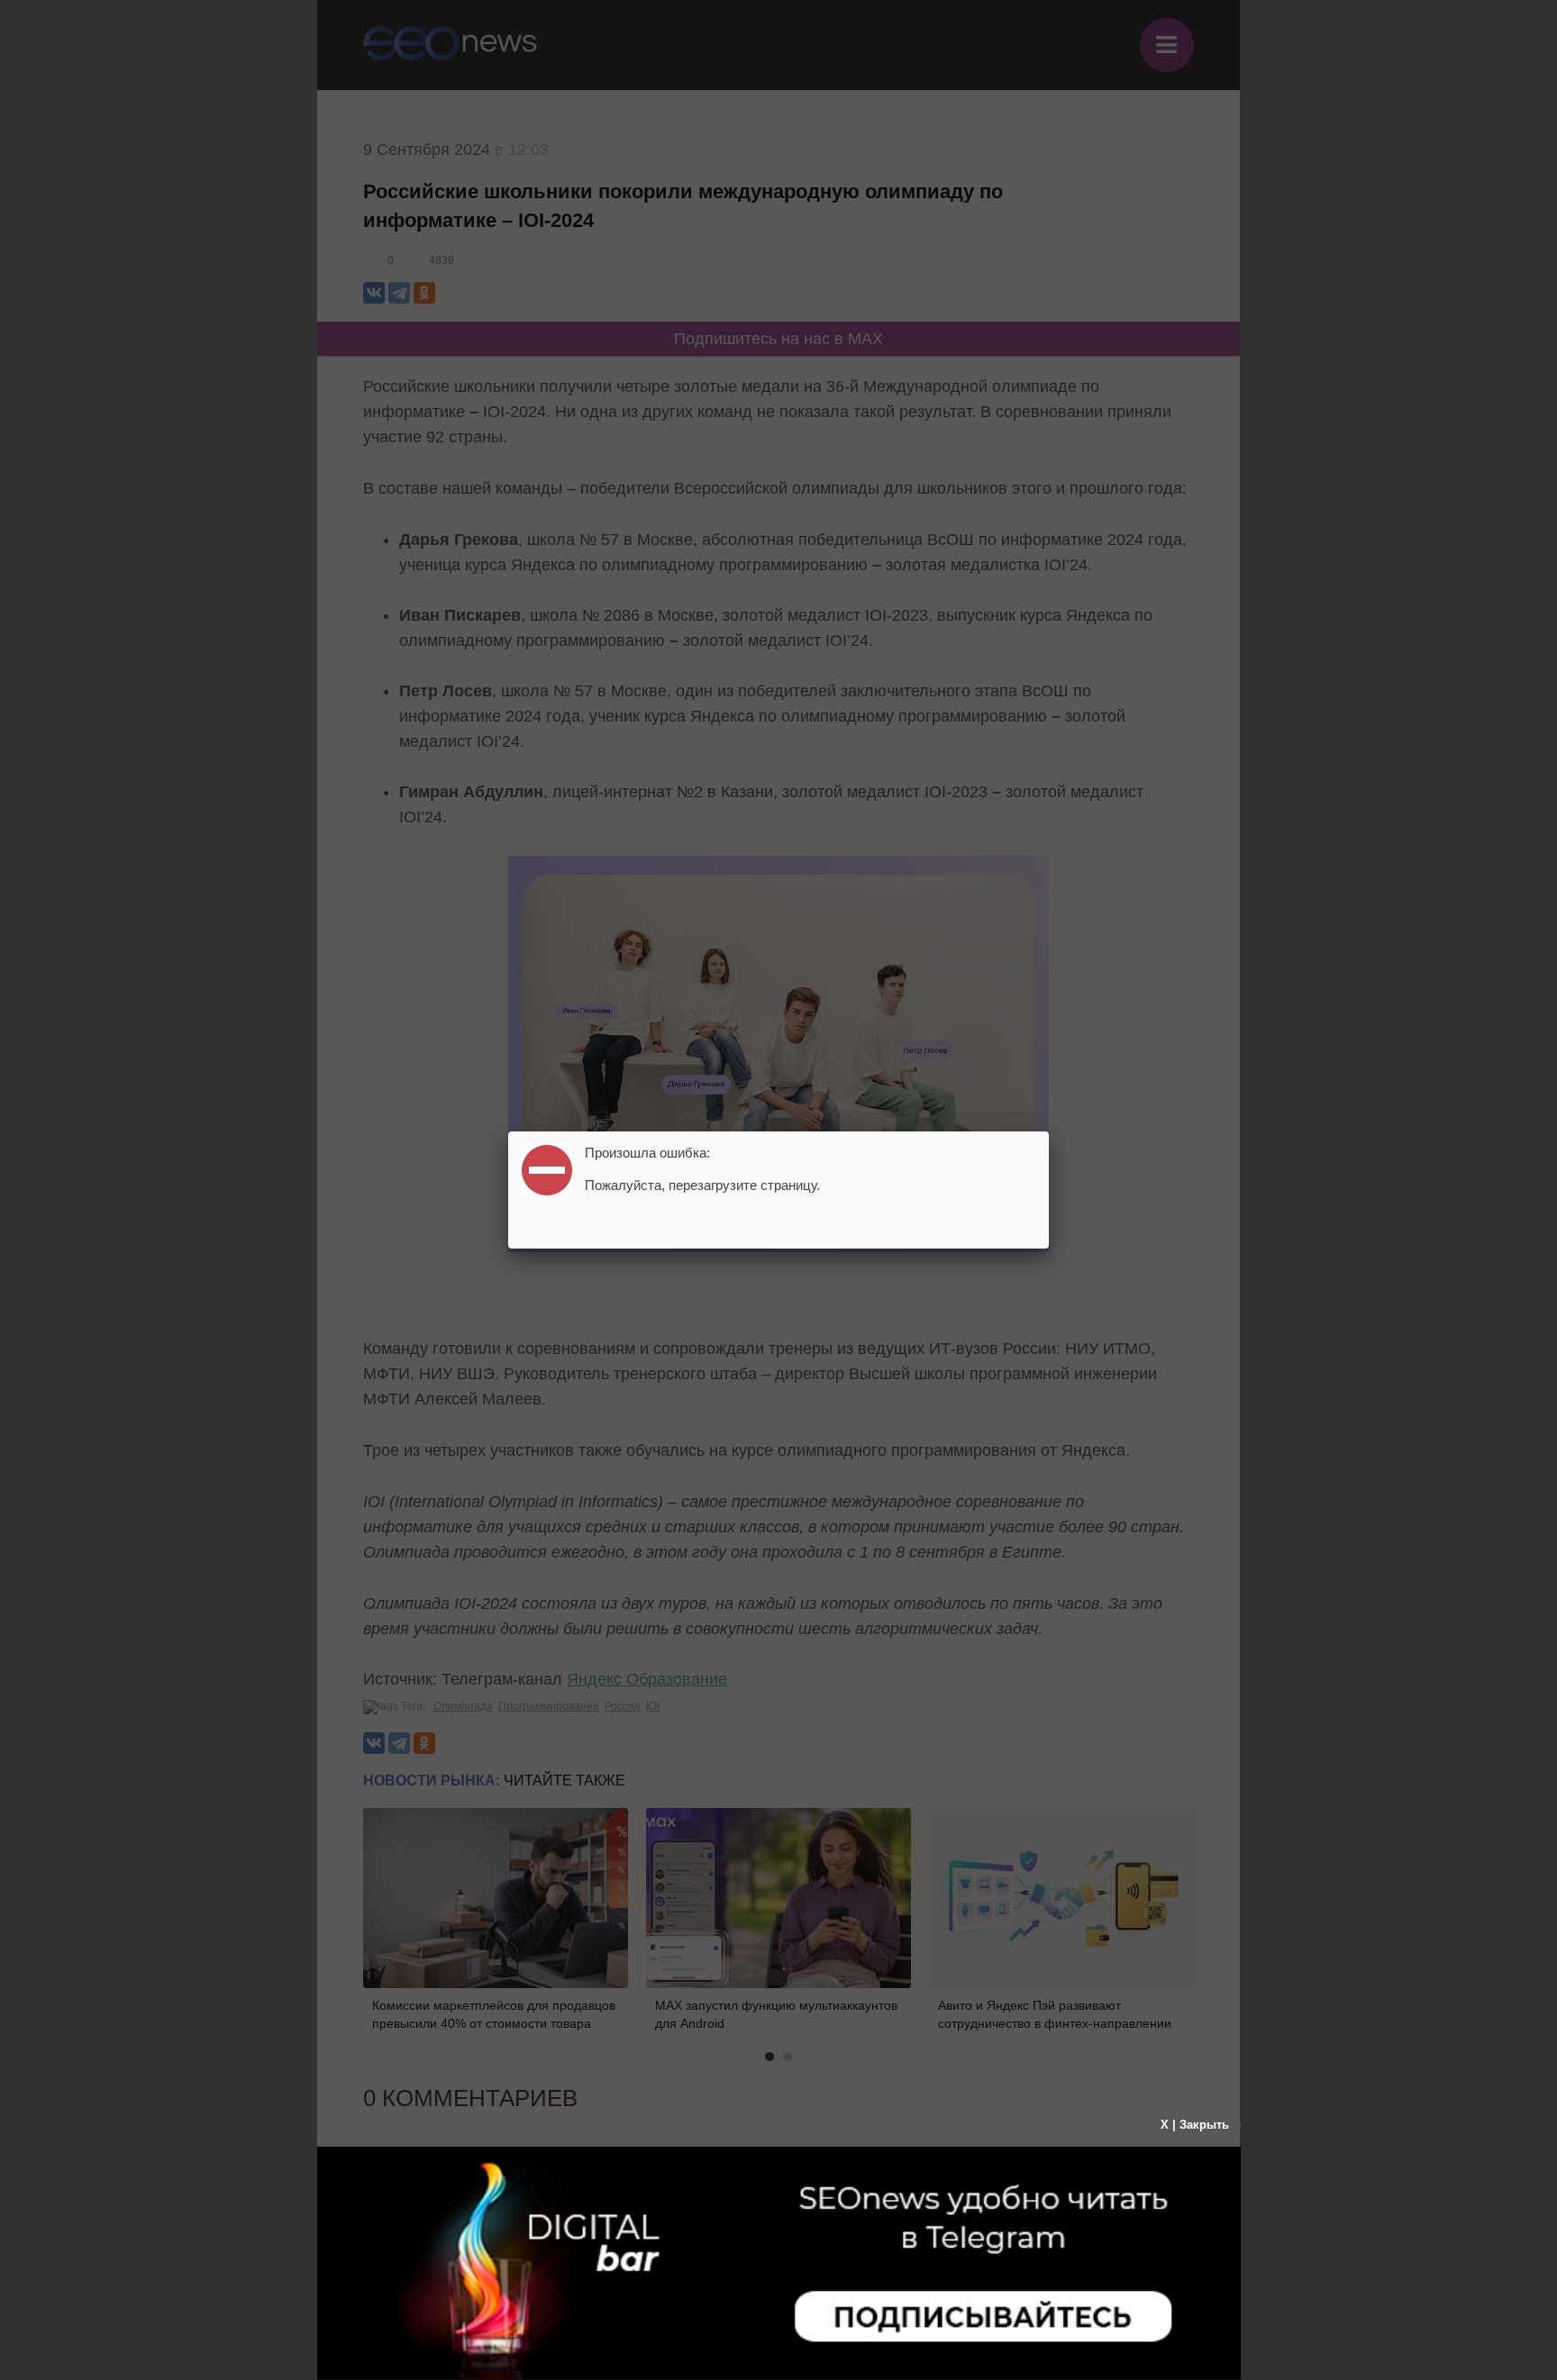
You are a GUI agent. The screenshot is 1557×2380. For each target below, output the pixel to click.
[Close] (1049, 1131)
